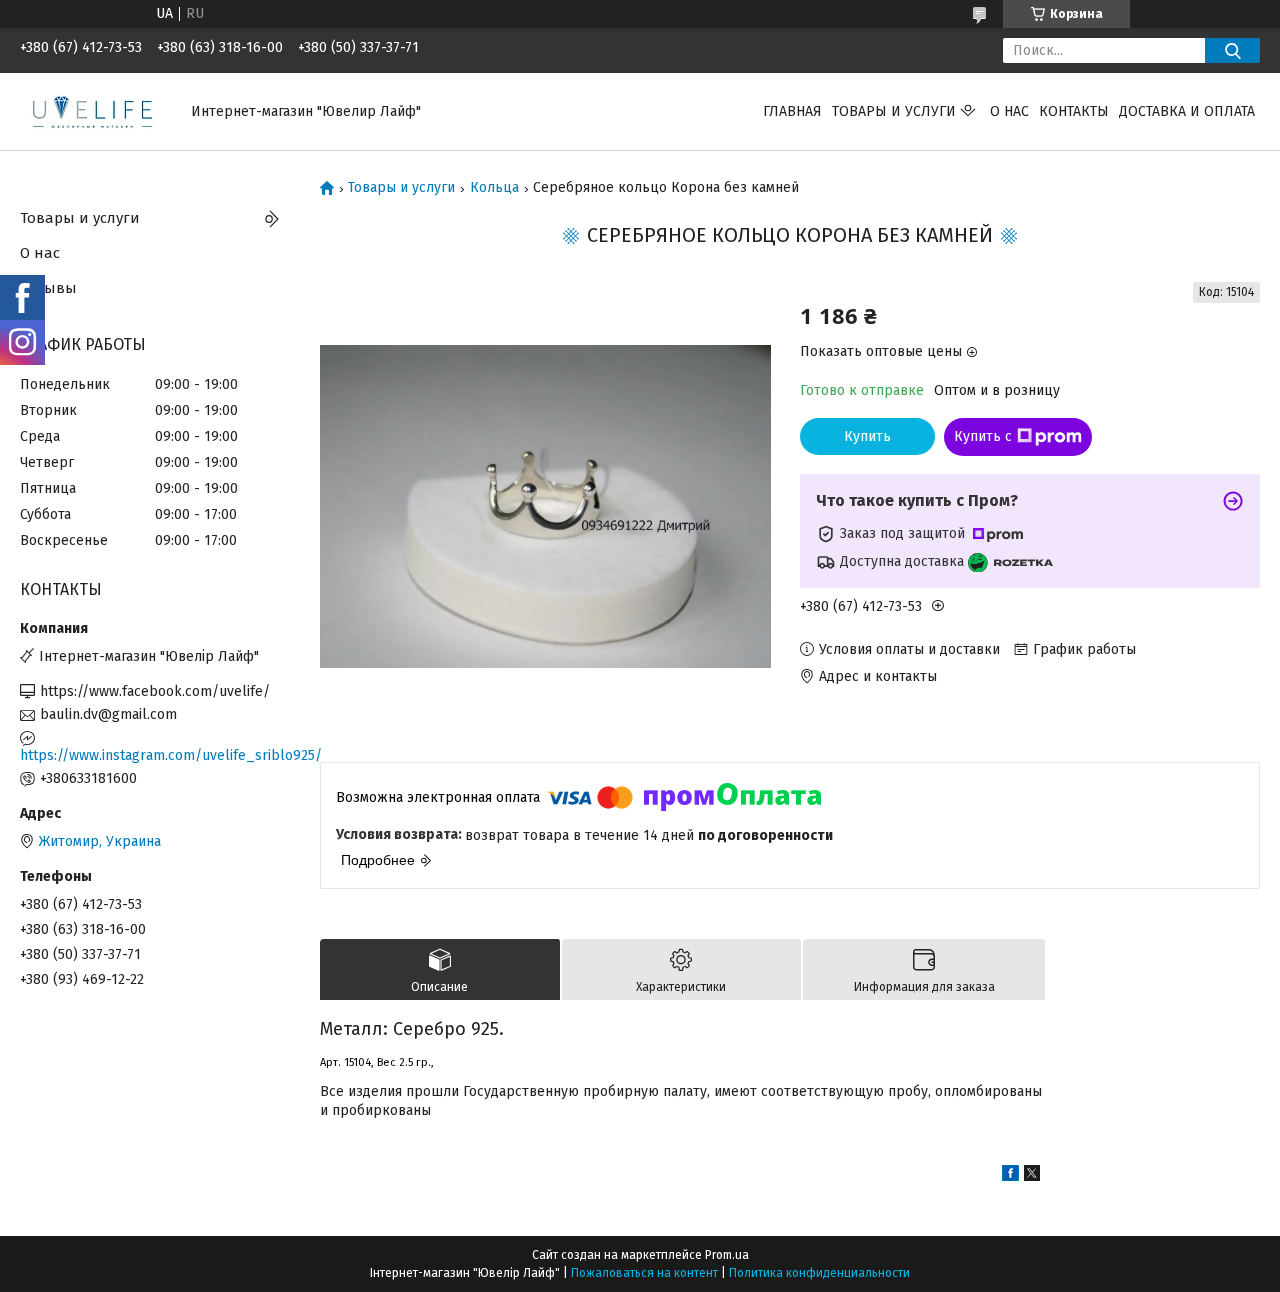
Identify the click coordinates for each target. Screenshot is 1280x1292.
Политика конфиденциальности (819, 1273)
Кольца (494, 188)
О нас (1009, 111)
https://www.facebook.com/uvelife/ (155, 691)
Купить (867, 436)
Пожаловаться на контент (644, 1273)
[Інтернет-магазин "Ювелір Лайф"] (93, 110)
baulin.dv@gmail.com (108, 714)
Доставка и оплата (1187, 111)
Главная (792, 111)
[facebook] (1010, 1176)
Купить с (983, 436)
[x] (1032, 1176)
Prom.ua (727, 1255)
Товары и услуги (894, 111)
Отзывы (48, 288)
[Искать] (1232, 50)
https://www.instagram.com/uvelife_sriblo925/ (155, 755)
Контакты (1074, 111)
